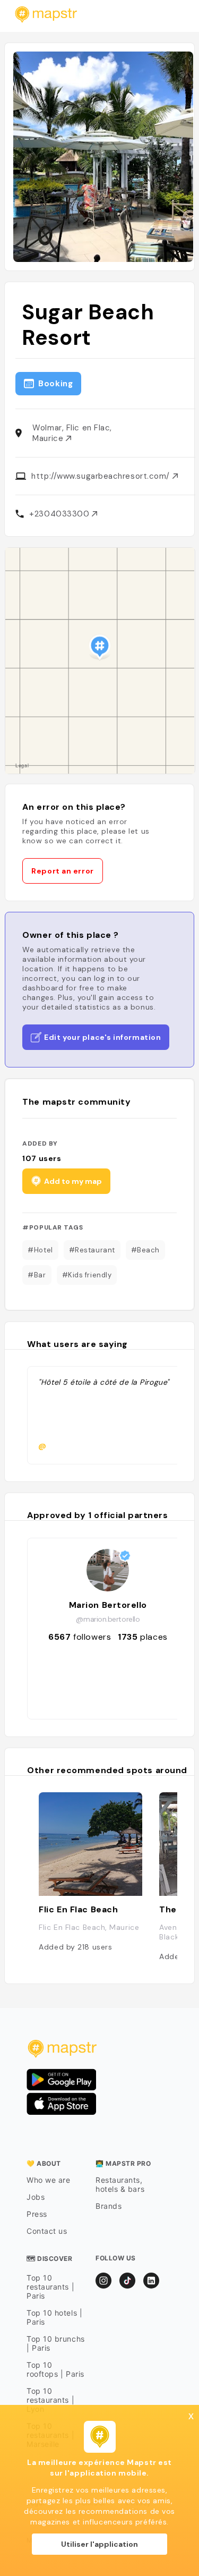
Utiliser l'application (99, 2544)
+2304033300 (60, 514)
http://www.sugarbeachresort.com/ (102, 476)
